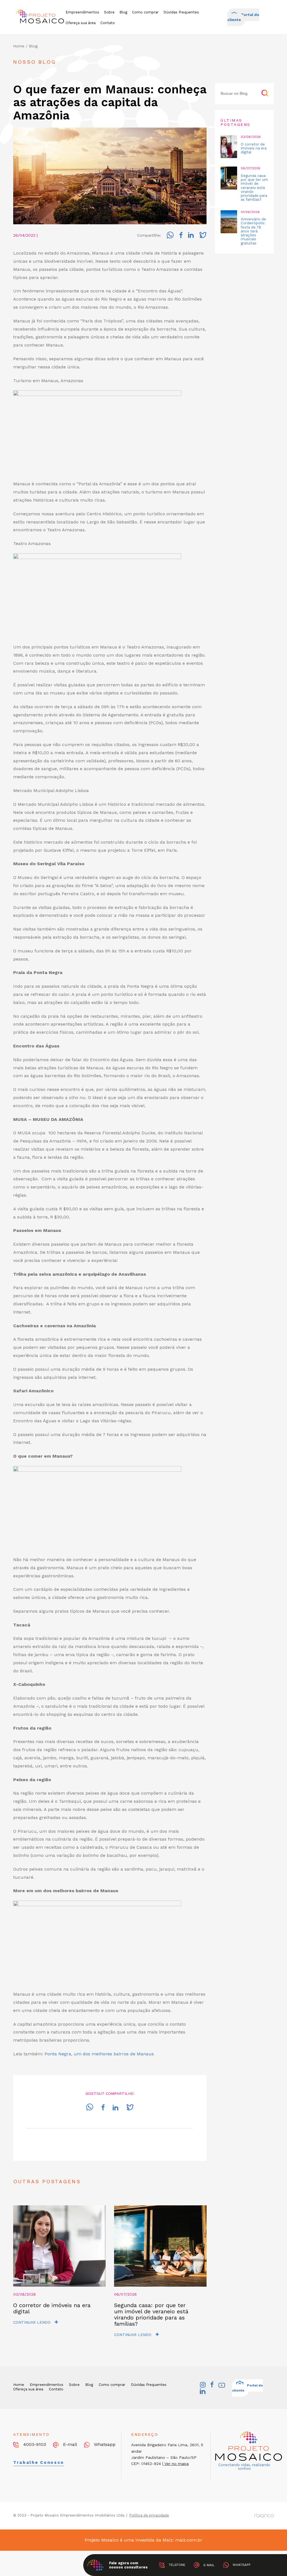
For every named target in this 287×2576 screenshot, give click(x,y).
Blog (123, 12)
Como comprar (145, 12)
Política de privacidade (149, 2515)
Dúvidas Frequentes (181, 12)
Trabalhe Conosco (39, 2462)
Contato (108, 23)
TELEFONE (176, 2565)
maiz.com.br (189, 2540)
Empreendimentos (82, 12)
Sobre (109, 12)
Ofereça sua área (81, 23)
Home (19, 46)
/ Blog (32, 46)
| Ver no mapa (175, 2464)
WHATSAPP (241, 2565)
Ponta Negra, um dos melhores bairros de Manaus (99, 2054)
